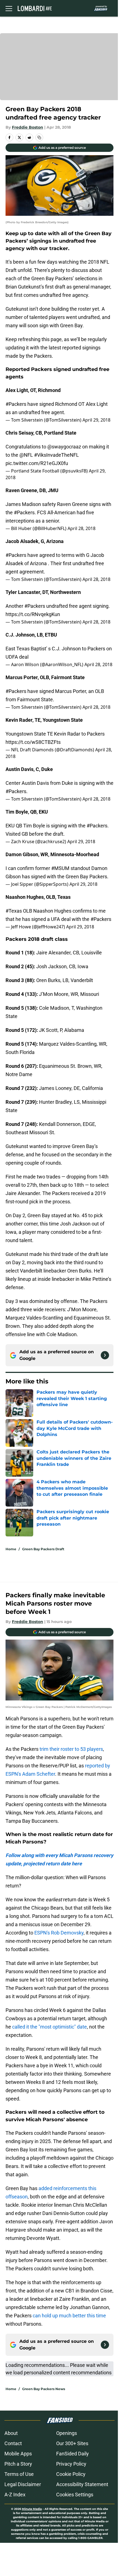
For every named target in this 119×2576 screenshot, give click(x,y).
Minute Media (32, 2509)
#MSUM (60, 868)
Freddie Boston (28, 127)
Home (11, 1549)
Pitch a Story (18, 2464)
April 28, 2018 (82, 528)
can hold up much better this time (69, 2316)
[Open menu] (9, 8)
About (11, 2433)
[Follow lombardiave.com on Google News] (105, 1355)
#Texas (14, 911)
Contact (13, 2443)
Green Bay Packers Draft (43, 1549)
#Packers (16, 404)
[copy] (39, 137)
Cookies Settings (75, 2495)
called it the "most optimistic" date (50, 2027)
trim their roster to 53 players (71, 1749)
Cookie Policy (71, 2474)
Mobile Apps (18, 2454)
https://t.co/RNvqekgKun (33, 614)
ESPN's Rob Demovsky (59, 1933)
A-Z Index (15, 2495)
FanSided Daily (73, 2454)
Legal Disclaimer (23, 2484)
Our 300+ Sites (72, 2443)
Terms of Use (19, 2474)
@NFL (26, 455)
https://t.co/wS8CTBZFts (33, 742)
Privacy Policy (71, 2464)
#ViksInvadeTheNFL (56, 455)
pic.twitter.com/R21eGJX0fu (37, 463)
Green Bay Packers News (44, 2389)
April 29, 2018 (96, 420)
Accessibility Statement (82, 2484)
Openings (67, 2433)
